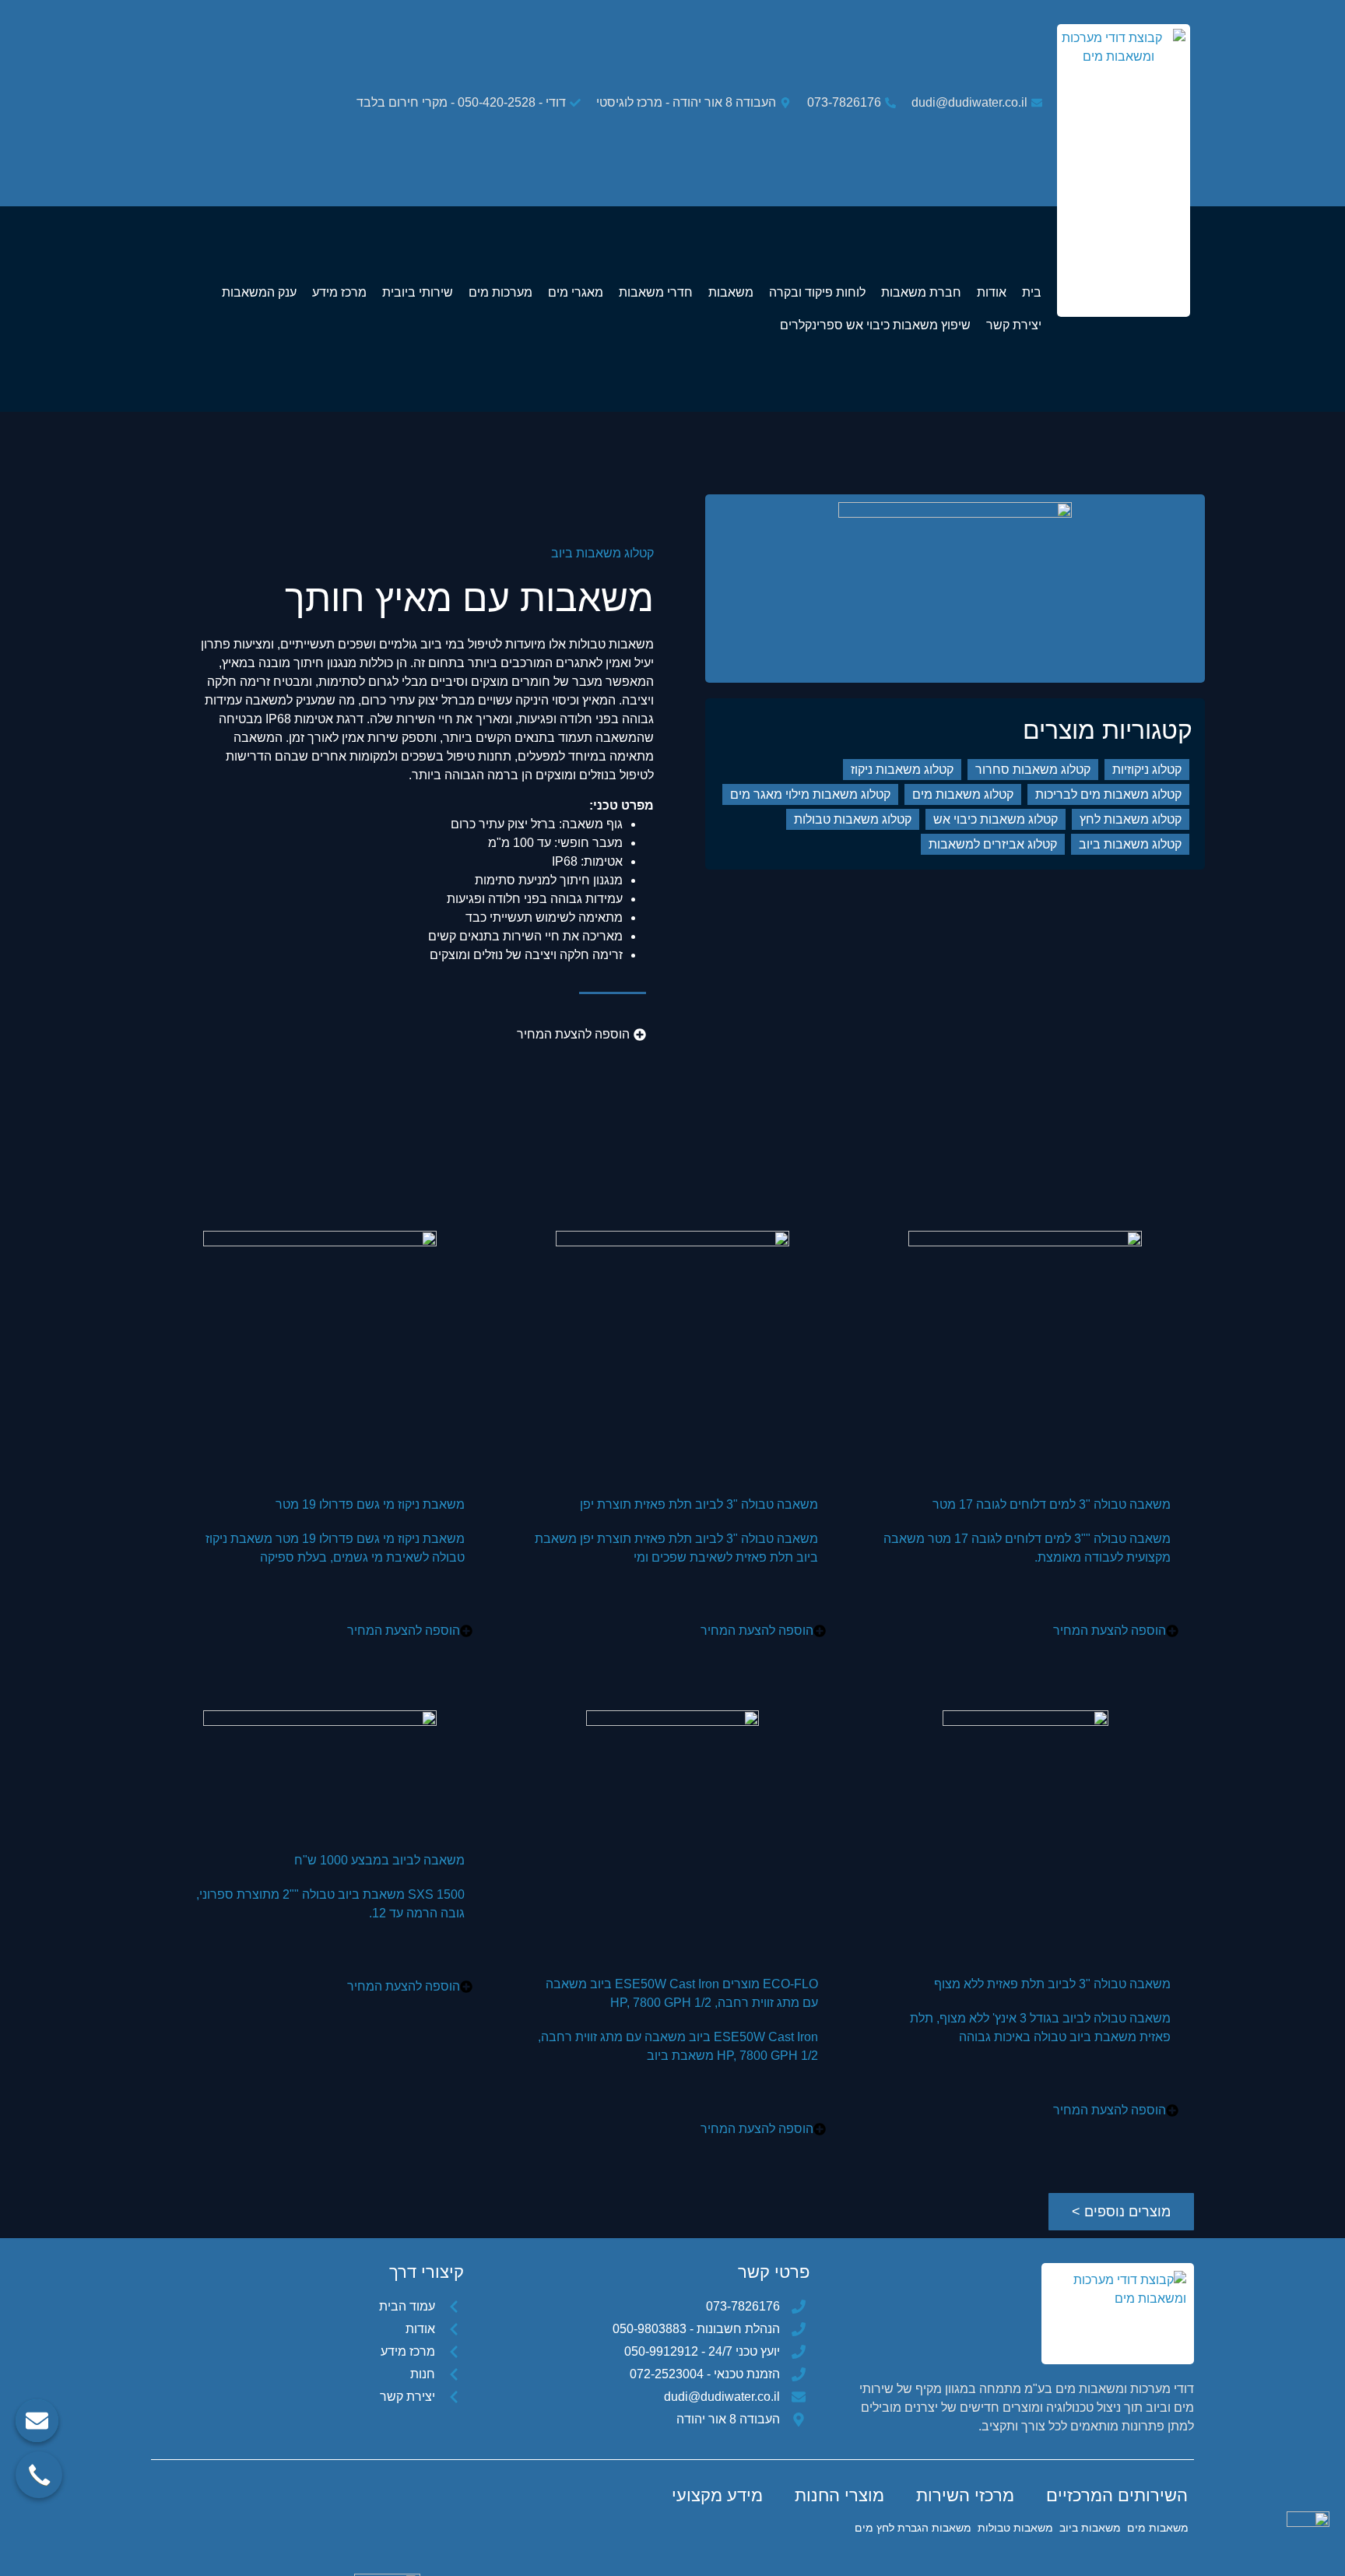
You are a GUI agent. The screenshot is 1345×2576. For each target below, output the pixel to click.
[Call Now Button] (39, 2475)
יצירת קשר (1014, 325)
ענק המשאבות (259, 292)
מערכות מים (500, 292)
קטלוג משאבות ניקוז (902, 770)
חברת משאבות (921, 292)
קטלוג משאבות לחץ (1131, 819)
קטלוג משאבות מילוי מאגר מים (810, 794)
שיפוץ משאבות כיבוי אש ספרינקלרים (875, 325)
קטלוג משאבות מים (963, 794)
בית (1032, 292)
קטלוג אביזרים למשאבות (993, 844)
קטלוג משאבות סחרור (1033, 770)
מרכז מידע (339, 292)
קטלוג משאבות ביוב (602, 553)
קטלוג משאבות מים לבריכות (1108, 794)
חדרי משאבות (656, 292)
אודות (992, 292)
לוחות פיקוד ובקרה (817, 292)
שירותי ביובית (418, 292)
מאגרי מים (576, 292)
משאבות (731, 292)
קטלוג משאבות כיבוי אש (996, 819)
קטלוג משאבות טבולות (853, 819)
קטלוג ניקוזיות (1147, 770)
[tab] (1117, 2496)
